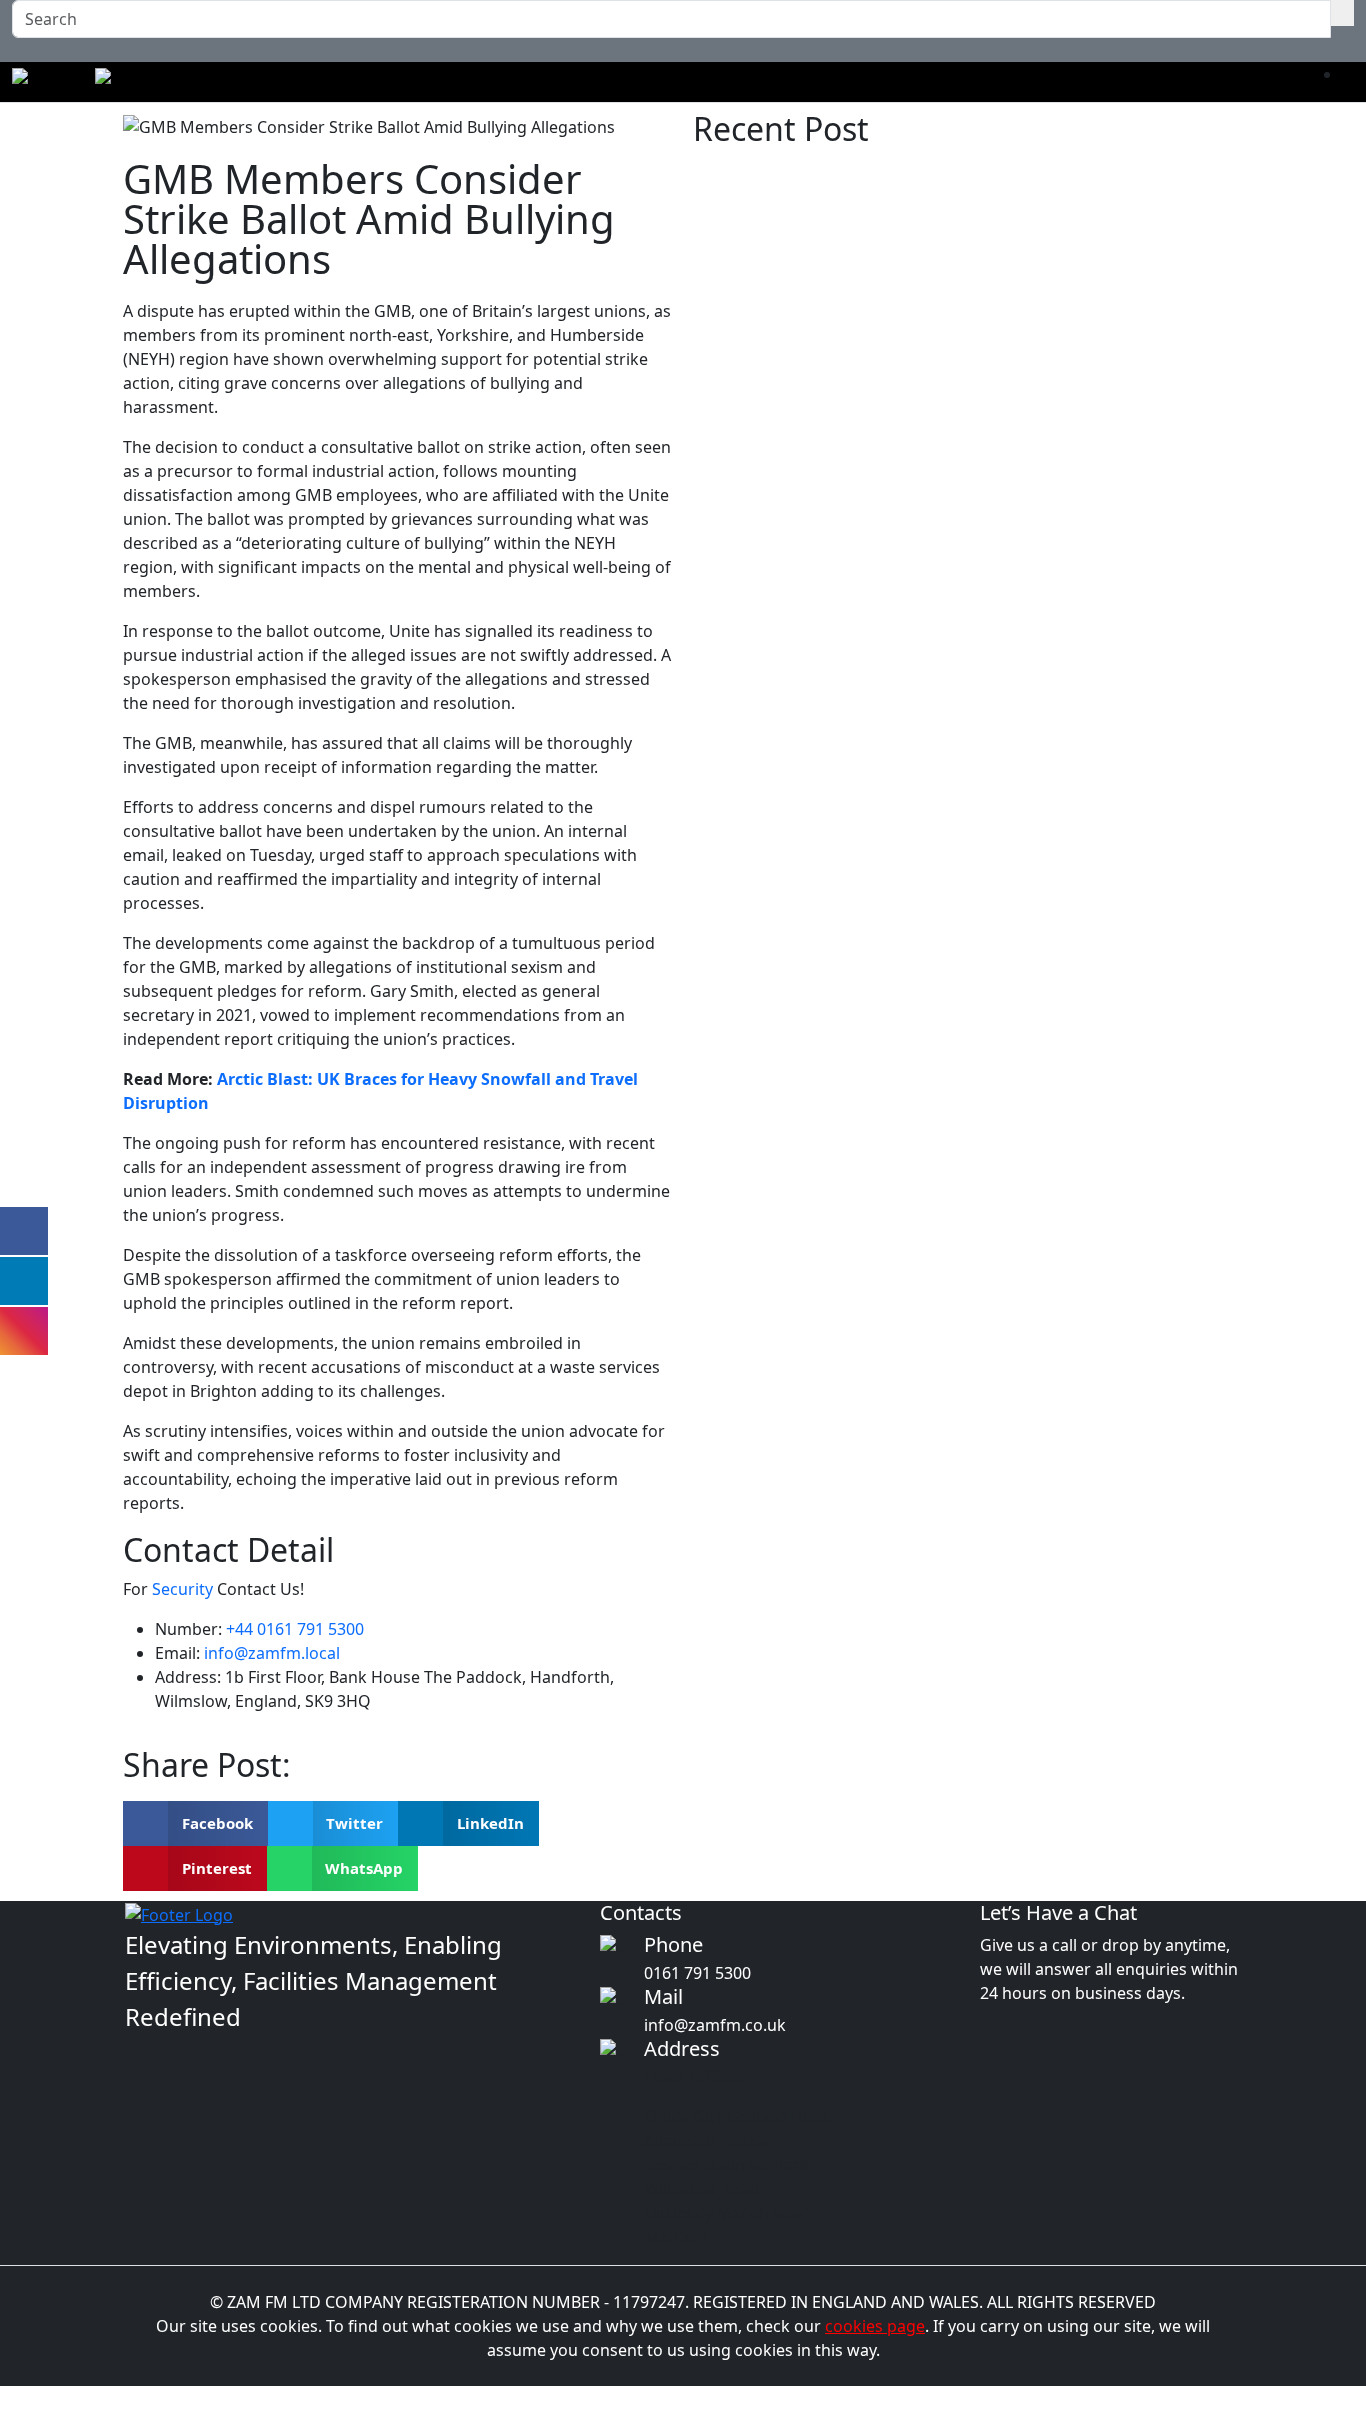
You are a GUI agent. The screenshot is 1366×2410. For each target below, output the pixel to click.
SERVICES (538, 82)
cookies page (875, 2326)
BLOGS (962, 82)
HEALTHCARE (788, 82)
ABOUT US (447, 82)
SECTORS (624, 82)
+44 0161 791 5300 (295, 1629)
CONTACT (1040, 82)
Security (184, 1589)
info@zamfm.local (272, 1653)
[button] (195, 1823)
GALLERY (887, 82)
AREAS (699, 82)
